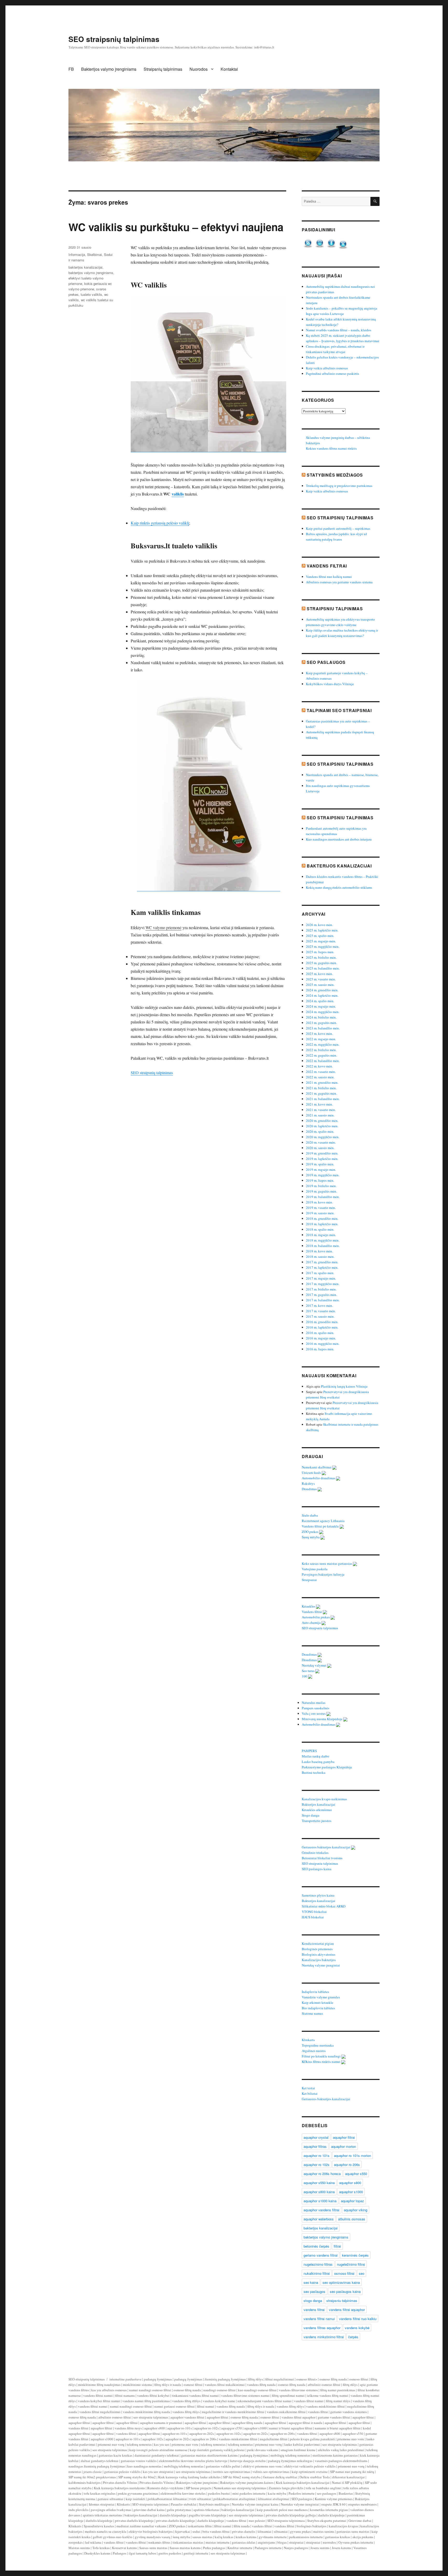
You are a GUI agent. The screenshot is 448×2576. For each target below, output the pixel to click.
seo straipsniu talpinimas (151, 2417)
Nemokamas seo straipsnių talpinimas (240, 2488)
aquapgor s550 (232, 2428)
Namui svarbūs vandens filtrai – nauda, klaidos (339, 330)
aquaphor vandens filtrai (321, 2210)
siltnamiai (281, 2531)
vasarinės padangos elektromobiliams (341, 2461)
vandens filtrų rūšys (290, 2406)
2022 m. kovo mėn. (319, 1066)
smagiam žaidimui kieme (298, 2450)
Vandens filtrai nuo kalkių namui (329, 577)
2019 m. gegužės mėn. (321, 1191)
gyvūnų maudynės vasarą (153, 2537)
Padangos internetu (268, 2548)
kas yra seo (162, 2444)
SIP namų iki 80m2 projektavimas (92, 2477)
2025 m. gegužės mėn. (321, 963)
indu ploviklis (78, 2510)
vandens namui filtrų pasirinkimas (146, 2401)
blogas (282, 2542)
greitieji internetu (196, 2553)
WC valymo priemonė (163, 927)
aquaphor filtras (315, 2146)
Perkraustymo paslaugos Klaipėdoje (327, 1767)
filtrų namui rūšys (338, 2401)
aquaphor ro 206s (347, 2165)
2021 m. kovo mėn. (319, 1104)
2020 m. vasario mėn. (321, 1142)
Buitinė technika (314, 1773)
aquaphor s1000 (351, 2192)
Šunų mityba (311, 1537)
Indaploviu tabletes (316, 1992)
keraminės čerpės (355, 2255)
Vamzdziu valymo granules (321, 1997)
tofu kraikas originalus (100, 2493)
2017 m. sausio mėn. (320, 1316)
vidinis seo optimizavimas (271, 2472)
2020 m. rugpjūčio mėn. (323, 1137)
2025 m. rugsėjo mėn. (321, 941)
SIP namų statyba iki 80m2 (137, 2477)
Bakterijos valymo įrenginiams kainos (247, 2482)
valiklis (178, 494)
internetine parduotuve (125, 2379)
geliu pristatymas (179, 2510)
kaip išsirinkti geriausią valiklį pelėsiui (217, 2450)
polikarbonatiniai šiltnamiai (167, 2499)
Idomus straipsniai (102, 2504)
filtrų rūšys (255, 2379)
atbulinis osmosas (352, 2219)
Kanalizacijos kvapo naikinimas (325, 1799)
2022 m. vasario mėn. (321, 1072)
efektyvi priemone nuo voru (262, 2466)
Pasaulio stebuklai (184, 2504)
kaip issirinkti (135, 2499)
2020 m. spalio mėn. (320, 1131)
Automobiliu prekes (316, 1617)
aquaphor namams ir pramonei (161, 2423)
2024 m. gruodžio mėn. (322, 990)
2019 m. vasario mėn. (321, 1208)
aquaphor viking (356, 2210)
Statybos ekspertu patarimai (327, 2521)
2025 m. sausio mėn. (320, 985)
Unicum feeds (312, 1473)
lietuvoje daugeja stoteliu (248, 2461)
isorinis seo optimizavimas (232, 2472)
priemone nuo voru (351, 2439)
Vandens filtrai (327, 566)
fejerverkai (183, 2531)
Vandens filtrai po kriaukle (321, 1526)
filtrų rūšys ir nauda (168, 2385)
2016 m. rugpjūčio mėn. (323, 1344)
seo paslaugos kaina (345, 2291)
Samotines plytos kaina (318, 1895)
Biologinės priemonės (318, 1949)
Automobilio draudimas (319, 1478)
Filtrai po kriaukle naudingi (322, 2056)
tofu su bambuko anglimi (323, 2488)
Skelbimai (94, 254)
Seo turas (309, 1671)
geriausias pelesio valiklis (122, 2472)
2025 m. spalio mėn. (320, 936)
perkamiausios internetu (306, 2537)
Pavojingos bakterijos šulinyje (324, 1574)
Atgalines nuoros (314, 2051)
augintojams (266, 2542)
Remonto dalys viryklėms (165, 2488)
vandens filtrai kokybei (153, 2395)
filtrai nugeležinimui (280, 2379)
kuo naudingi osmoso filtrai (257, 2390)
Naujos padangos (296, 2548)
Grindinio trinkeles (316, 1853)
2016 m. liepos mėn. (320, 1349)
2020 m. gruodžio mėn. (322, 1121)
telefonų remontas (139, 2444)
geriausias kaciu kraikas (115, 2455)
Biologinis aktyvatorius (319, 1954)
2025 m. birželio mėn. (321, 957)
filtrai (337, 2246)
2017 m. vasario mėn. (321, 1311)
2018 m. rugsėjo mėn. (321, 1235)
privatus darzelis (244, 2531)
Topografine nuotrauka (318, 2045)
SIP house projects (198, 2488)
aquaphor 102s (153, 2439)
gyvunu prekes (300, 2531)
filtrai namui (206, 2406)
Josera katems (341, 2548)
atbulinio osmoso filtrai (324, 2385)
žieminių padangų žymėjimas (225, 2379)
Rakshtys (309, 1483)
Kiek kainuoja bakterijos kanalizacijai (303, 2482)
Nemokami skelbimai (317, 1467)
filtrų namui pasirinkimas (338, 2390)
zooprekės (76, 2542)
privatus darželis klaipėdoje (134, 2521)
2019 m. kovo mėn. (319, 1202)
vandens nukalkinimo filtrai (286, 2412)
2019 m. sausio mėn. (320, 1213)
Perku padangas (214, 2548)
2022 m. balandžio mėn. (323, 1061)
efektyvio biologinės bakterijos (151, 2531)
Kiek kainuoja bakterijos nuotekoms (119, 2488)
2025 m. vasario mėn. (321, 979)
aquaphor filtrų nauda (247, 2423)
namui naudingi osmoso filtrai (150, 2390)
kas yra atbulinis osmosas (109, 2390)
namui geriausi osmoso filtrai (174, 2406)
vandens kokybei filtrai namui (99, 2401)
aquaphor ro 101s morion (352, 2155)
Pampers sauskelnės (316, 1708)
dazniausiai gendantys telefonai (157, 2455)
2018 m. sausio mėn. (320, 1257)
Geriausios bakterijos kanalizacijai (326, 1847)
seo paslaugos (314, 2291)
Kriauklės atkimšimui (317, 1810)
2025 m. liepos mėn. (320, 952)
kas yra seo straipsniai (158, 2472)
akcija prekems (363, 2537)
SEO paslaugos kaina (317, 1869)
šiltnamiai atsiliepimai (273, 2499)
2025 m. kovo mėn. (319, 974)
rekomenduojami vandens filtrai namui (265, 2401)
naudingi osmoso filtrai (219, 2390)
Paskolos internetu (302, 2493)
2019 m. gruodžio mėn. (322, 1153)
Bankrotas (346, 2493)
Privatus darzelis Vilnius (120, 2482)
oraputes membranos (362, 2504)
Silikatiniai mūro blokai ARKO (324, 1906)
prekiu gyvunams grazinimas (138, 2493)
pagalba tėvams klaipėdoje (208, 2515)
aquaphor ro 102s (317, 2165)
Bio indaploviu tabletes (319, 2008)
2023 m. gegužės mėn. (321, 1023)
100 (305, 1676)
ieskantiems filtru (200, 2526)
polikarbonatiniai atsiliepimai (234, 2499)
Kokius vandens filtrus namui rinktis (331, 448)
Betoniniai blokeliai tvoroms (323, 1858)
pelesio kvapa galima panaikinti (312, 2439)
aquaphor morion (344, 2146)
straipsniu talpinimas (342, 2301)
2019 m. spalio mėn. (320, 1164)
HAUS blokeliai (313, 1917)
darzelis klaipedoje (173, 2515)
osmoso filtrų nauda (333, 2379)
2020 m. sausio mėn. (320, 1148)
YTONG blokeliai (315, 1912)
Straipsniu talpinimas (335, 609)
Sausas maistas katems (185, 2548)
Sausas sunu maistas (153, 2548)
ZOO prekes (310, 1532)
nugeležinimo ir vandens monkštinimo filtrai (233, 2412)
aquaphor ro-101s (180, 2428)
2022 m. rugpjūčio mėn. (323, 1044)
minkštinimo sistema (137, 2385)
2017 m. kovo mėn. (319, 1305)
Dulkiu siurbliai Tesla (315, 2477)
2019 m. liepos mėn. (320, 1180)
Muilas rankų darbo (316, 1756)
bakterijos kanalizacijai (85, 267)
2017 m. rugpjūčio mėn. (323, 1284)
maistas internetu (218, 2542)
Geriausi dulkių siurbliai (280, 2477)
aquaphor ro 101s (317, 2155)
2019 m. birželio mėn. (321, 1186)
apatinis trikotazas (206, 2510)
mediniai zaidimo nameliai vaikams (141, 2526)
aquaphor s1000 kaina (320, 2201)
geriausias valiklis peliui (223, 2466)
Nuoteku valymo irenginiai (300, 2504)
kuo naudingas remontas (144, 2466)
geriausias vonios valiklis (139, 2461)
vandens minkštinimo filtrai (325, 2406)
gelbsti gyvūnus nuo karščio (113, 2537)
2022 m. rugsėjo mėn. (321, 1039)
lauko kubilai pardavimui (302, 2444)
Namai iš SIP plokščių (347, 2482)
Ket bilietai (310, 2093)
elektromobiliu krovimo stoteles (183, 2493)
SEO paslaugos (326, 662)
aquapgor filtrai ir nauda (305, 2423)
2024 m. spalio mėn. (320, 1001)
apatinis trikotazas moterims (102, 2515)
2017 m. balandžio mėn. (323, 1300)
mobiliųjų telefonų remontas (290, 2455)
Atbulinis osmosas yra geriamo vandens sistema (339, 582)
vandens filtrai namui (319, 2319)
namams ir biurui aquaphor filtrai (338, 2428)
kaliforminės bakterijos (85, 2482)
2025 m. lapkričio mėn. (322, 930)
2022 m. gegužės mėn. (321, 1055)
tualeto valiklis (91, 294)
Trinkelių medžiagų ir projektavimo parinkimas (339, 486)
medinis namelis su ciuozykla (106, 2531)
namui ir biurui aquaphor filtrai (291, 2428)
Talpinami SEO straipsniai (339, 710)
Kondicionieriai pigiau (318, 1943)
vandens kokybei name (219, 2401)
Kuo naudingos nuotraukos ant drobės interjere (339, 839)
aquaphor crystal (316, 2137)
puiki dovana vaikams (263, 2450)
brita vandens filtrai (216, 2531)
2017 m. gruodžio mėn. (322, 1262)
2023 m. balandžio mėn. (323, 1028)
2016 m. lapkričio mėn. (322, 1327)
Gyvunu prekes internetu (356, 2542)
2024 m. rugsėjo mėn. (321, 1006)
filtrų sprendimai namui (288, 2395)
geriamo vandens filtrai (321, 2255)
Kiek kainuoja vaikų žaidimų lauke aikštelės (189, 2477)
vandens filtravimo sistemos (298, 2390)
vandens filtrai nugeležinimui (100, 2412)
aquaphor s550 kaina (319, 2183)
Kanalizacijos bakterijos (319, 1960)
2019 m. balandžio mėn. (323, 1197)
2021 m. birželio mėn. (321, 1088)
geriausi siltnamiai (110, 2499)
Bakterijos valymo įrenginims (197, 2482)
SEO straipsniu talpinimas (340, 764)
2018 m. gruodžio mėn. (322, 1218)
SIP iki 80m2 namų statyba (242, 2477)
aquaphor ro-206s (282, 2434)
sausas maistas (202, 2537)
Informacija (77, 254)
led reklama (93, 2542)
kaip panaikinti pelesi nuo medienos (282, 2510)
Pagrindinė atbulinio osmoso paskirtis (332, 374)
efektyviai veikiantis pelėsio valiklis (310, 2466)
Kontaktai (229, 69)
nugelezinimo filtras (318, 2264)
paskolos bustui (219, 2493)
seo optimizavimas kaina (341, 2282)
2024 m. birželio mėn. (321, 1017)
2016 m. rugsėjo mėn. (321, 1338)
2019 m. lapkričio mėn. (322, 1159)
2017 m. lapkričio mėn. (322, 1267)
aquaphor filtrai (344, 2137)
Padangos (120, 2553)
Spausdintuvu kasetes (99, 2526)
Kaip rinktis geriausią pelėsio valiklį (160, 523)
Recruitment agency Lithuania (324, 1521)
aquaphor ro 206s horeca (322, 2174)
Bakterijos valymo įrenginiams (109, 69)
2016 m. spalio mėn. (320, 1333)
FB (71, 69)
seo (362, 2273)
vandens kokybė (357, 2328)
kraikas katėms (246, 2537)
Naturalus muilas (314, 1703)
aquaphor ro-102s (206, 2428)
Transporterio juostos (317, 1821)
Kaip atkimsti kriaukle (318, 2003)
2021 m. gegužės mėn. (321, 1093)
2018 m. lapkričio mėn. (322, 1224)
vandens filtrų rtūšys (186, 2401)
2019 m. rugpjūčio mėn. (323, 1175)
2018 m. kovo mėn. (319, 1251)
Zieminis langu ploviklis (286, 2488)
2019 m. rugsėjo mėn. (321, 1169)
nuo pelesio (257, 2521)
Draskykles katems (97, 2553)
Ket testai (309, 2088)
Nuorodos (199, 69)
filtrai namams (125, 2395)
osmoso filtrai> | (308, 2379)
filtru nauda (242, 2526)
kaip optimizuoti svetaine (310, 2472)
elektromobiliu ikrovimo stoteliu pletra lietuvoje (193, 2461)
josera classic (93, 2472)
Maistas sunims (79, 2548)
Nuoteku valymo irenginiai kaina (255, 2504)
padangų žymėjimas (158, 2379)
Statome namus (313, 2013)
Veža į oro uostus (314, 1713)
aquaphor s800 (350, 2183)
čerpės (353, 2337)
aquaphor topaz (352, 2201)
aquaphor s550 (356, 2174)
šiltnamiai (264, 2531)
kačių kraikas (224, 2537)
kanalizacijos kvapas (343, 2526)
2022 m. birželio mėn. (321, 1050)
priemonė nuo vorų (111, 2444)
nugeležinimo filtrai (351, 2264)
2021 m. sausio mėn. (320, 1115)
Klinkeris (309, 2040)
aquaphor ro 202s (178, 2439)
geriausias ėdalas (244, 2542)
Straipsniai (310, 1580)
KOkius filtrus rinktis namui (321, 2062)
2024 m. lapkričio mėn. (322, 995)
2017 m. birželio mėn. (321, 1289)
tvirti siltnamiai (200, 2499)
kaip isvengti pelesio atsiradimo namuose (158, 2450)
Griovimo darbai (360, 2521)
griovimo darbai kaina (149, 2510)
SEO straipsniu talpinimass (286, 2521)
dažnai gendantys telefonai (100, 2461)
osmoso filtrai (344, 2273)
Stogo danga (311, 1815)
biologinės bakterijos (311, 2526)
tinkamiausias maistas (188, 2542)
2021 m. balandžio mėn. (323, 1099)
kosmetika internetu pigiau (329, 2510)
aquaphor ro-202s (202, 2434)
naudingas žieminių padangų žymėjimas (97, 2466)
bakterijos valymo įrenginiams (91, 273)
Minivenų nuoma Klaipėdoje (323, 1719)
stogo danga (313, 2301)
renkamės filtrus (159, 2542)
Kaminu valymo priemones (334, 2499)
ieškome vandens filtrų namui (328, 2395)
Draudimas (310, 1489)
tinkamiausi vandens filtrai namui (195, 2395)
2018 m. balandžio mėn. (323, 1246)
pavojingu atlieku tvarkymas (111, 2510)
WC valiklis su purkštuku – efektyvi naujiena (176, 227)
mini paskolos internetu (249, 2493)
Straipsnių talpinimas (163, 69)
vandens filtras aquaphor (322, 2328)
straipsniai (296, 2542)
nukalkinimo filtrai (317, 2273)
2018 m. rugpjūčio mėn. (323, 1240)
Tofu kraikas (101, 2548)
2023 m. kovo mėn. (319, 1034)
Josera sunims (320, 2548)
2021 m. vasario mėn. (321, 1110)
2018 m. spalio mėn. (320, 1229)
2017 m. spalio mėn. (320, 1273)
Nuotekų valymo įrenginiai (321, 1965)
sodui (196, 2531)
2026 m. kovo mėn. (319, 925)
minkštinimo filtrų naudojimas (99, 2385)
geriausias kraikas (338, 2537)
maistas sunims (324, 2531)
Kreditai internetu (240, 2548)
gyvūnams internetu (273, 2537)
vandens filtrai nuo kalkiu (358, 2319)
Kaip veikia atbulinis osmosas (327, 368)
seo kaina (311, 2282)
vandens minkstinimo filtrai (324, 2337)
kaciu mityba (277, 2493)
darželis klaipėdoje (331, 2515)
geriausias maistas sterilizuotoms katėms (209, 2455)
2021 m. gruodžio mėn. (322, 1082)
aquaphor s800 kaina (319, 2192)
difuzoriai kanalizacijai (348, 2477)
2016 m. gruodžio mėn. (322, 1322)
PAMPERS (310, 1751)
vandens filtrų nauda (261, 2385)
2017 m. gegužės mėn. (321, 1295)
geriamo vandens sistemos (349, 2412)
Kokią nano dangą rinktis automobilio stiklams (339, 887)
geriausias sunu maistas (353, 2531)
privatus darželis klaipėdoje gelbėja (291, 2515)
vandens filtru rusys (128, 2428)
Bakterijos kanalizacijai (339, 866)
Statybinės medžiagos (335, 475)
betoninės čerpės (316, 2246)
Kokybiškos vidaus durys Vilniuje (330, 684)
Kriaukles (309, 1606)
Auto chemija (312, 1623)
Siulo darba (310, 1515)
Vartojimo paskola (315, 1569)
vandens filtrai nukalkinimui (225, 2385)
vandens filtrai (314, 2310)
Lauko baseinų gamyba (318, 1762)
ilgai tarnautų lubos (142, 2553)
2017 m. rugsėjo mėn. (321, 1278)
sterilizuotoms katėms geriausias (335, 2455)
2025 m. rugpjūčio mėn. (323, 946)
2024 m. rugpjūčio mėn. (323, 1012)
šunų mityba (181, 2537)
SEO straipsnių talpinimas (114, 39)
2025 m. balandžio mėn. (323, 968)
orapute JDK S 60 (333, 2504)
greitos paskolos (170, 2553)
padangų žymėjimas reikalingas (290, 2461)
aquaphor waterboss (319, 2219)
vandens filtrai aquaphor (347, 2310)
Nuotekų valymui (314, 1665)
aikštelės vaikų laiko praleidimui (341, 2450)
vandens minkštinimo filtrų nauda (146, 2412)
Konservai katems (124, 2548)
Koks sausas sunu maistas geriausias (327, 1563)
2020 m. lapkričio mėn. (322, 1126)
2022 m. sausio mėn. (320, 1077)
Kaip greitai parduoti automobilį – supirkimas (338, 528)
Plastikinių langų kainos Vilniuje (344, 1386)
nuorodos (329, 2542)
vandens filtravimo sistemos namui (245, 2395)
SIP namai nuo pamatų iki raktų (352, 2472)
